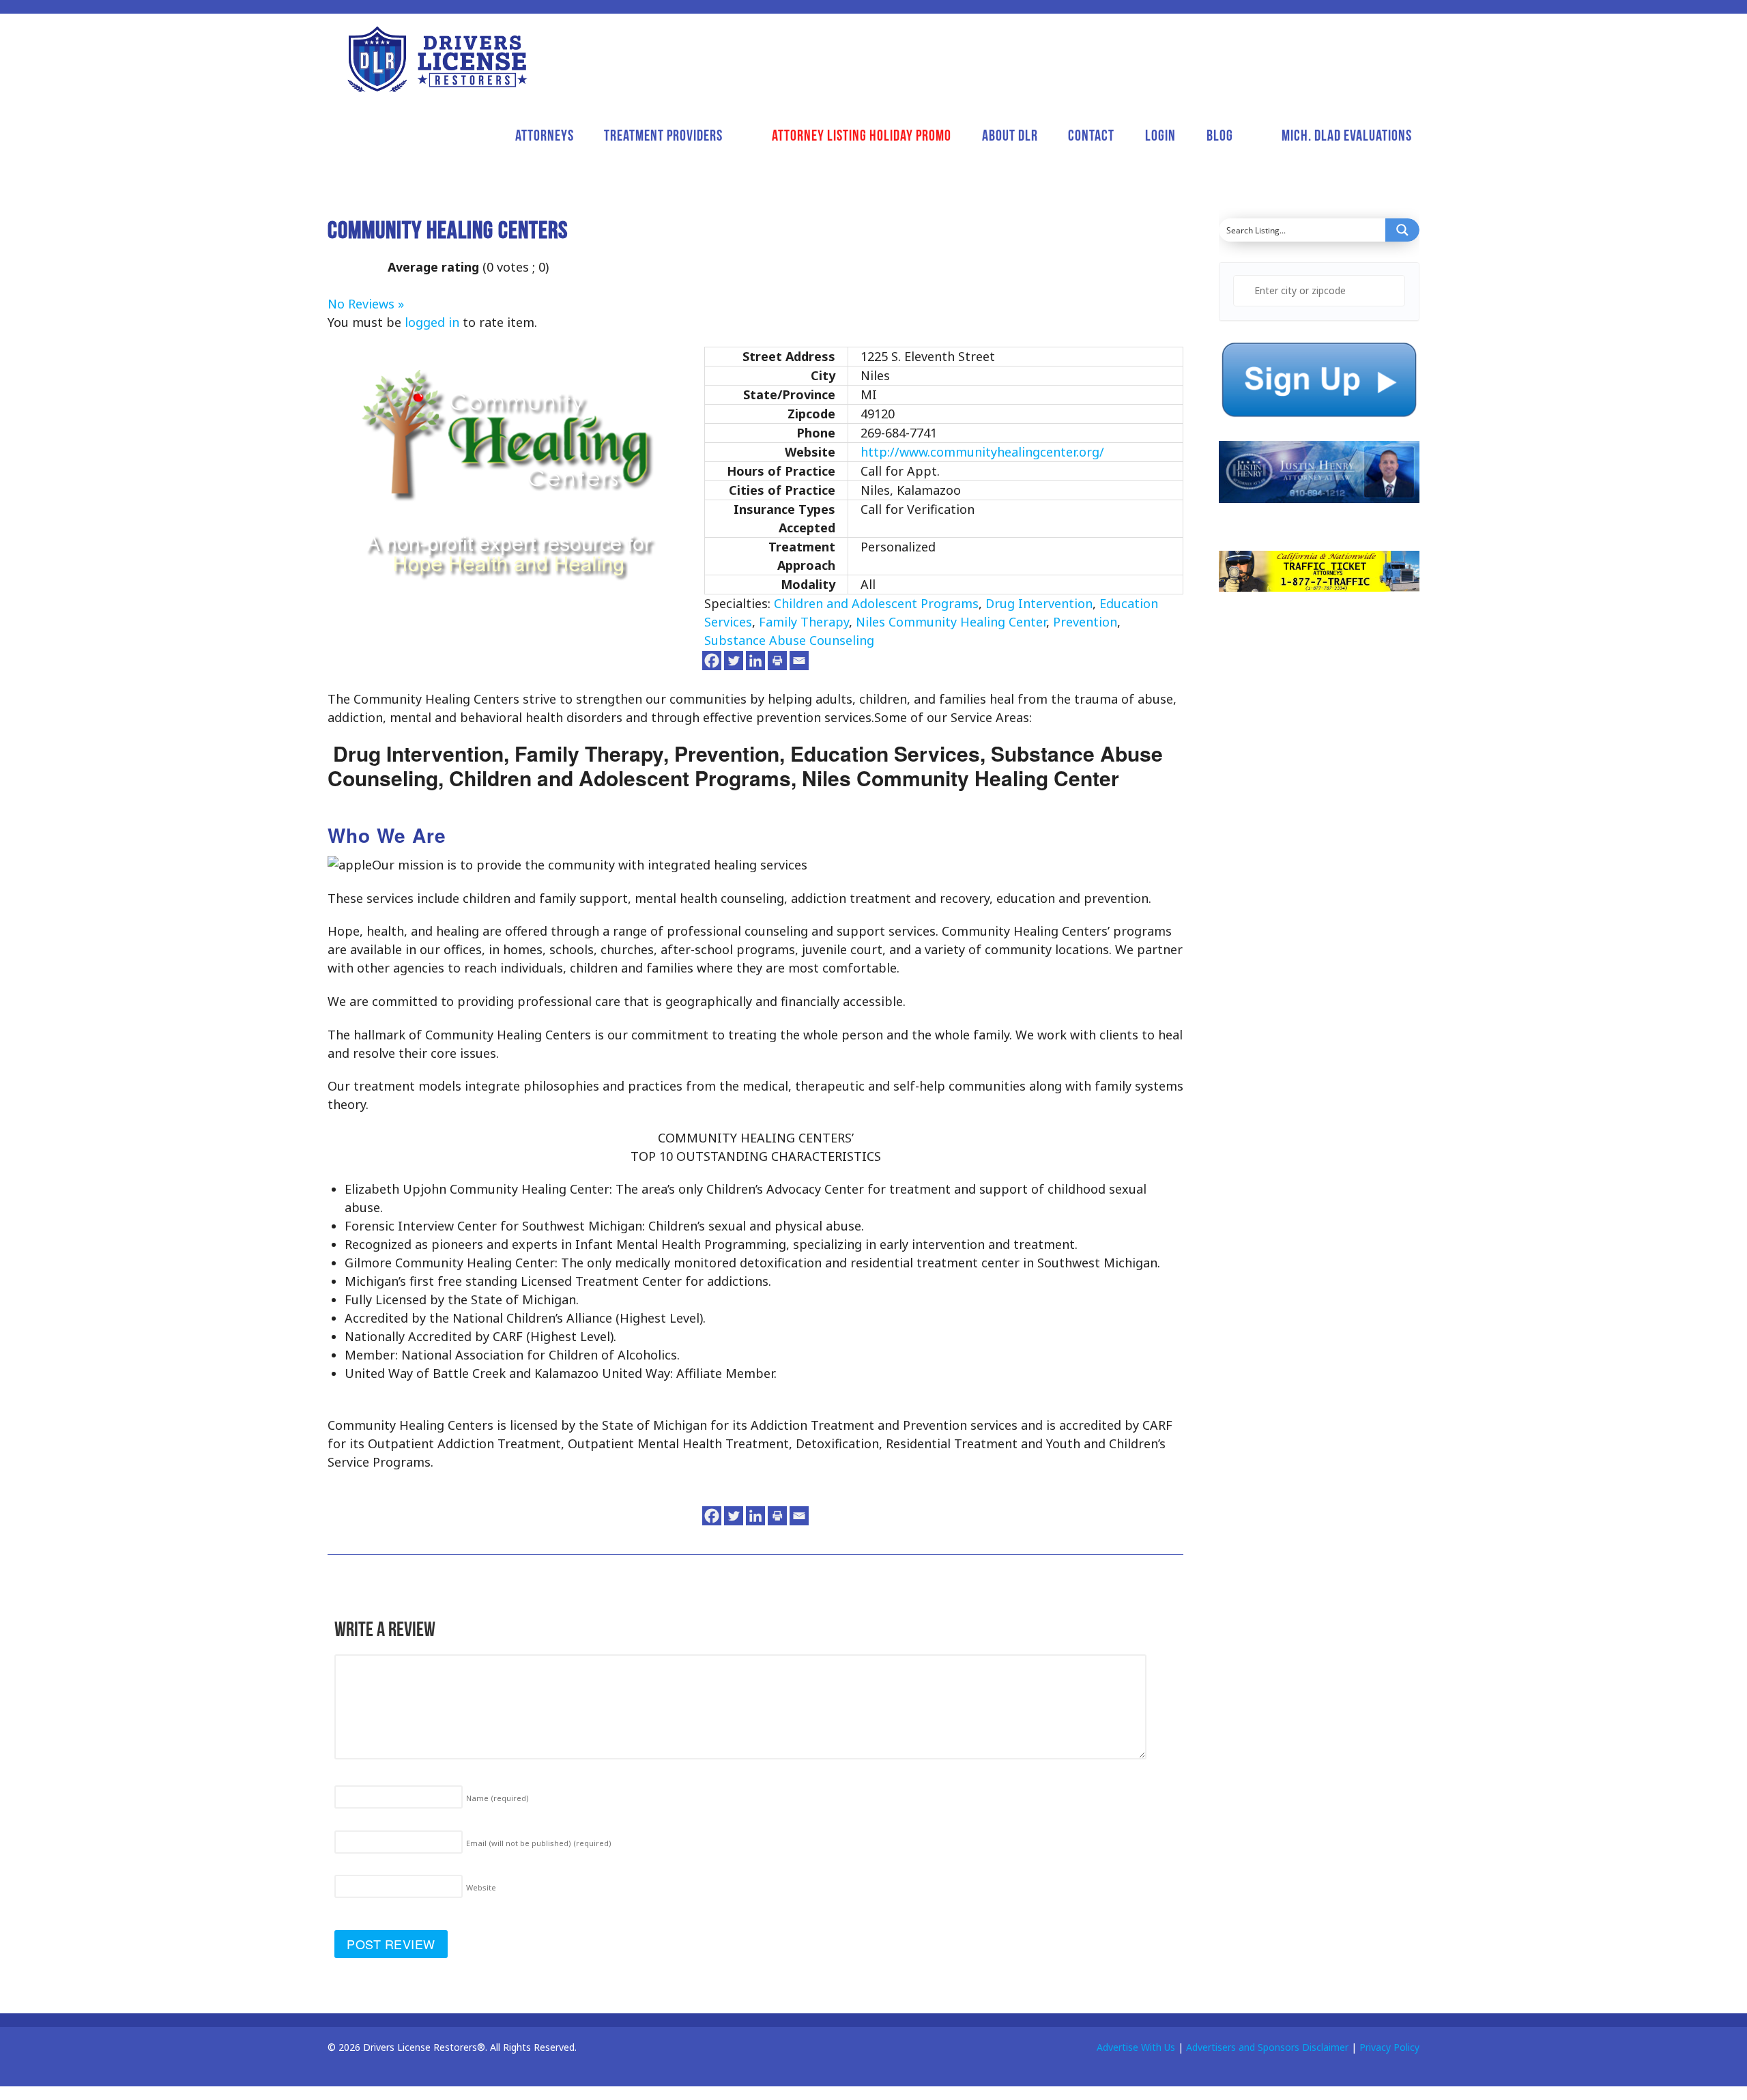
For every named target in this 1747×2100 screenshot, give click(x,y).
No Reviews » (366, 304)
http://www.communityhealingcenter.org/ (982, 452)
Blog (1220, 135)
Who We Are (387, 835)
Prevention (1085, 622)
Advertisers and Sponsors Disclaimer (1267, 2047)
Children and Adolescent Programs (876, 603)
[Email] (799, 661)
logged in (432, 322)
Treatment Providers (663, 135)
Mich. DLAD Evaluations (1347, 135)
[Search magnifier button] (1402, 230)
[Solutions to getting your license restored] (437, 59)
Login (1160, 135)
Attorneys (545, 135)
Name (497, 1798)
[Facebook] (712, 661)
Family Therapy (804, 622)
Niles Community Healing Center (951, 622)
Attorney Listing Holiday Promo (862, 135)
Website (481, 1887)
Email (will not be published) (539, 1843)
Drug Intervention (1039, 603)
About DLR (1010, 135)
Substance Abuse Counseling (789, 640)
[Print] (777, 661)
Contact (1091, 135)
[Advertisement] (1321, 851)
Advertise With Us (1136, 2047)
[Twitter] (734, 661)
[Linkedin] (755, 661)
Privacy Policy (1389, 2047)
